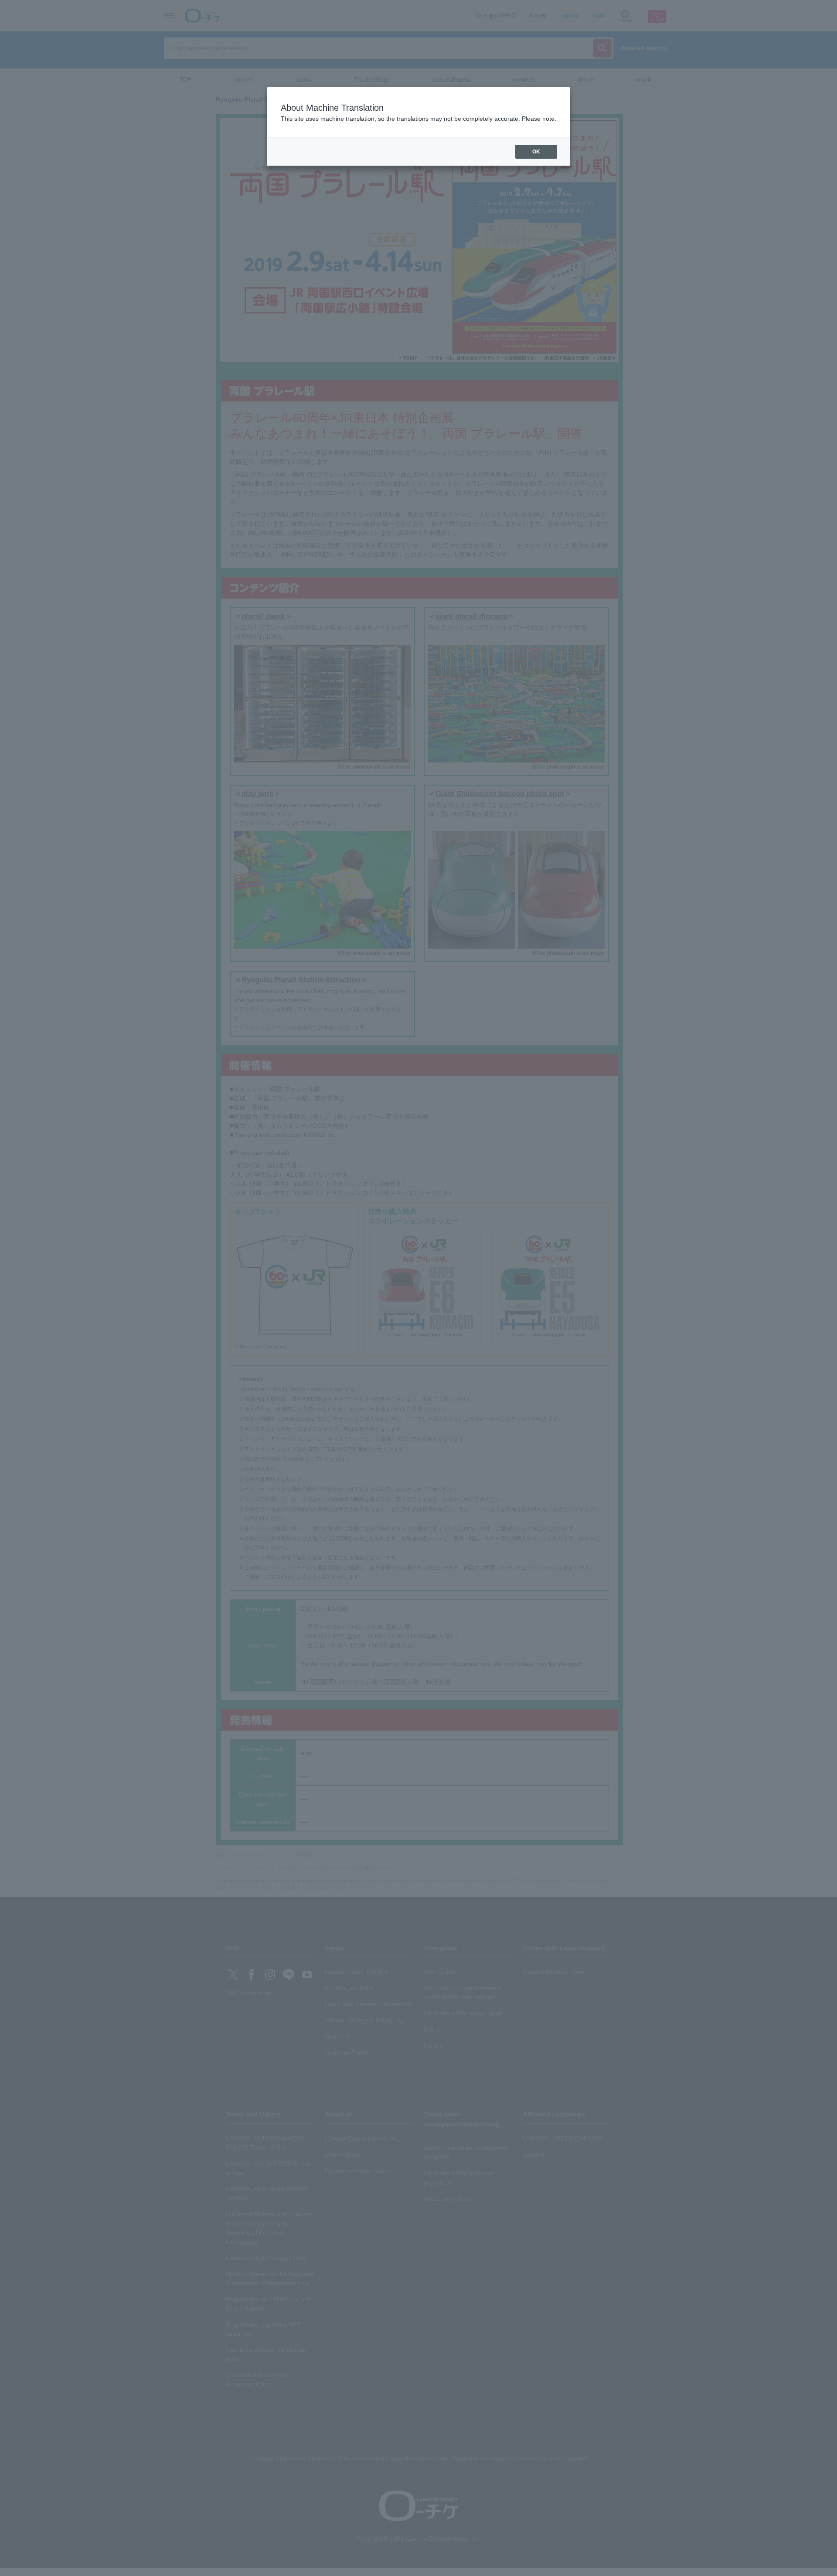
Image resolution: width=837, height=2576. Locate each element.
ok (536, 152)
